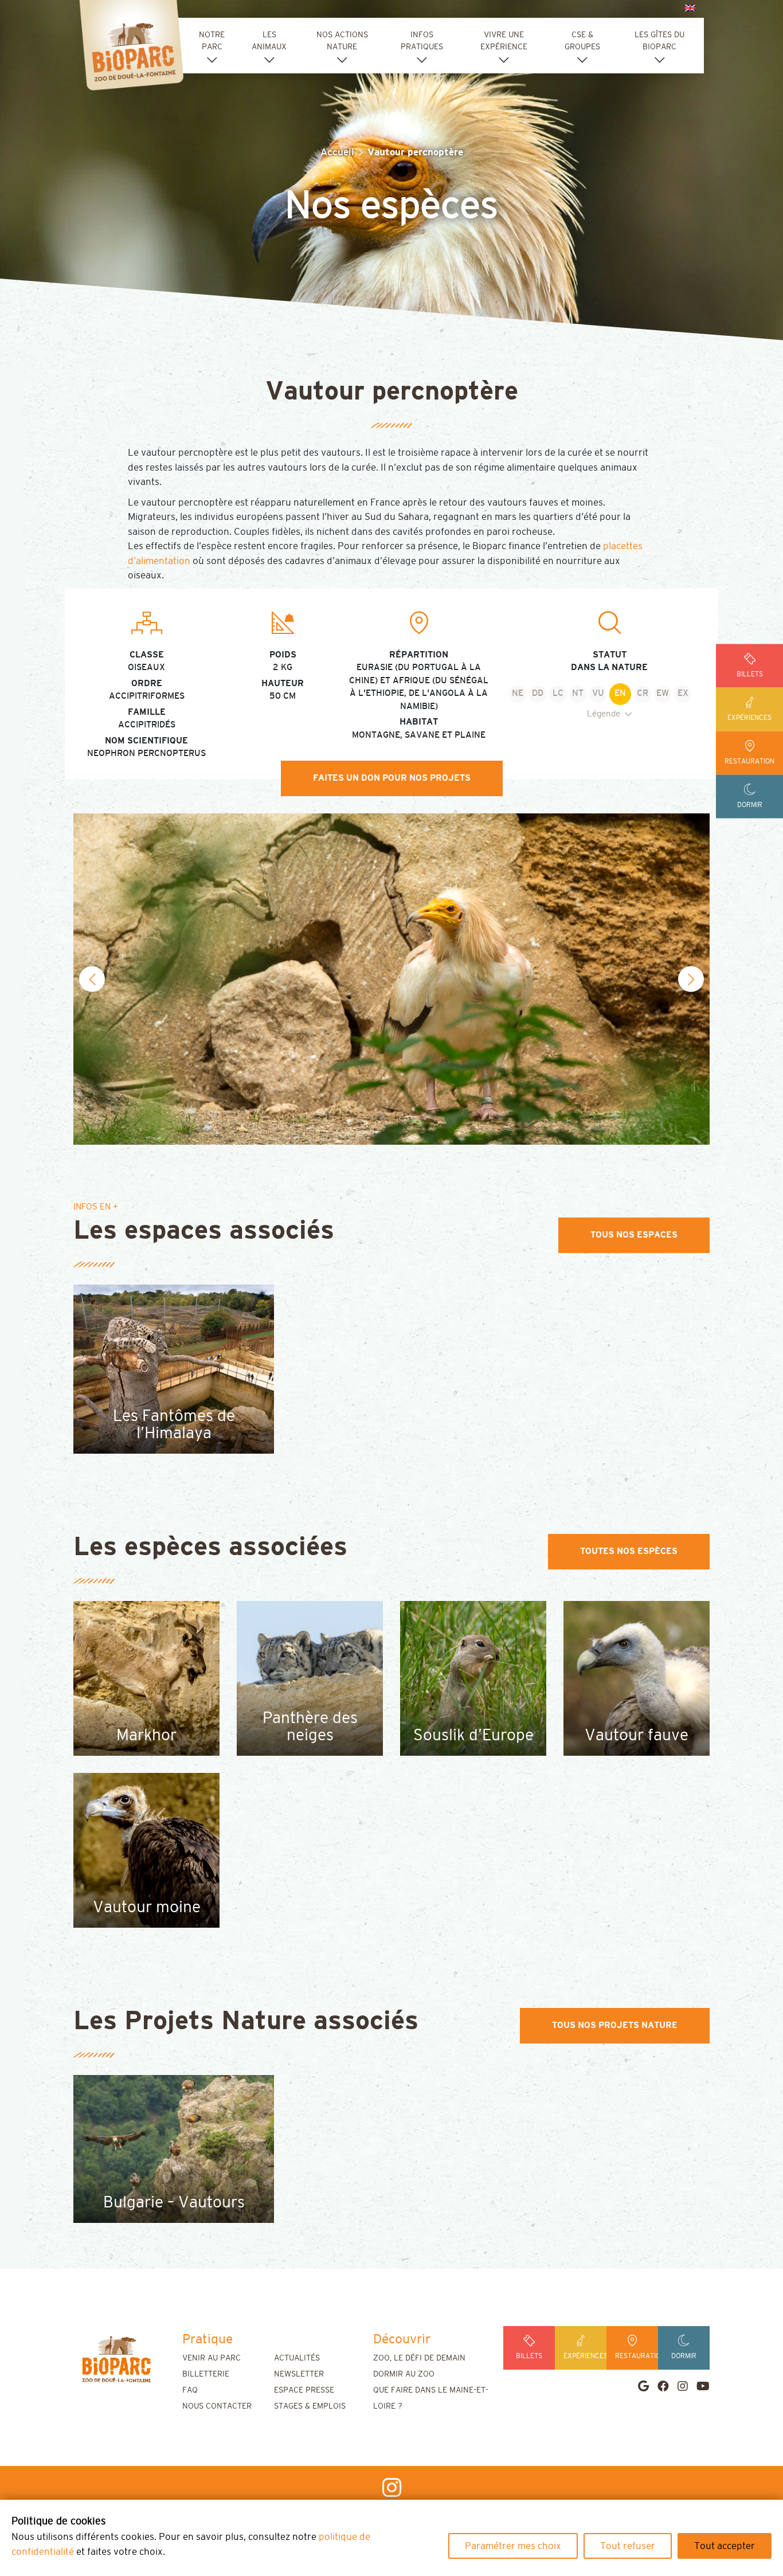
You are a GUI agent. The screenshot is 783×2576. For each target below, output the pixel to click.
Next (691, 979)
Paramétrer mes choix (513, 2546)
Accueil (337, 152)
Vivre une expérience (504, 41)
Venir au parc (212, 2358)
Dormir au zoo (404, 2374)
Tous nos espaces (634, 1235)
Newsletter (299, 2374)
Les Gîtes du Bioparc (659, 41)
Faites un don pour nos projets (392, 778)
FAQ (190, 2390)
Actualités (297, 2358)
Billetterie (206, 2374)
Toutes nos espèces (629, 1551)
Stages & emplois (310, 2406)
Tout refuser (628, 2546)
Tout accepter (725, 2546)
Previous (92, 979)
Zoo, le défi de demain (419, 2358)
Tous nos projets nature (615, 2025)
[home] (116, 2359)
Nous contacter (217, 2406)
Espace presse (304, 2390)
